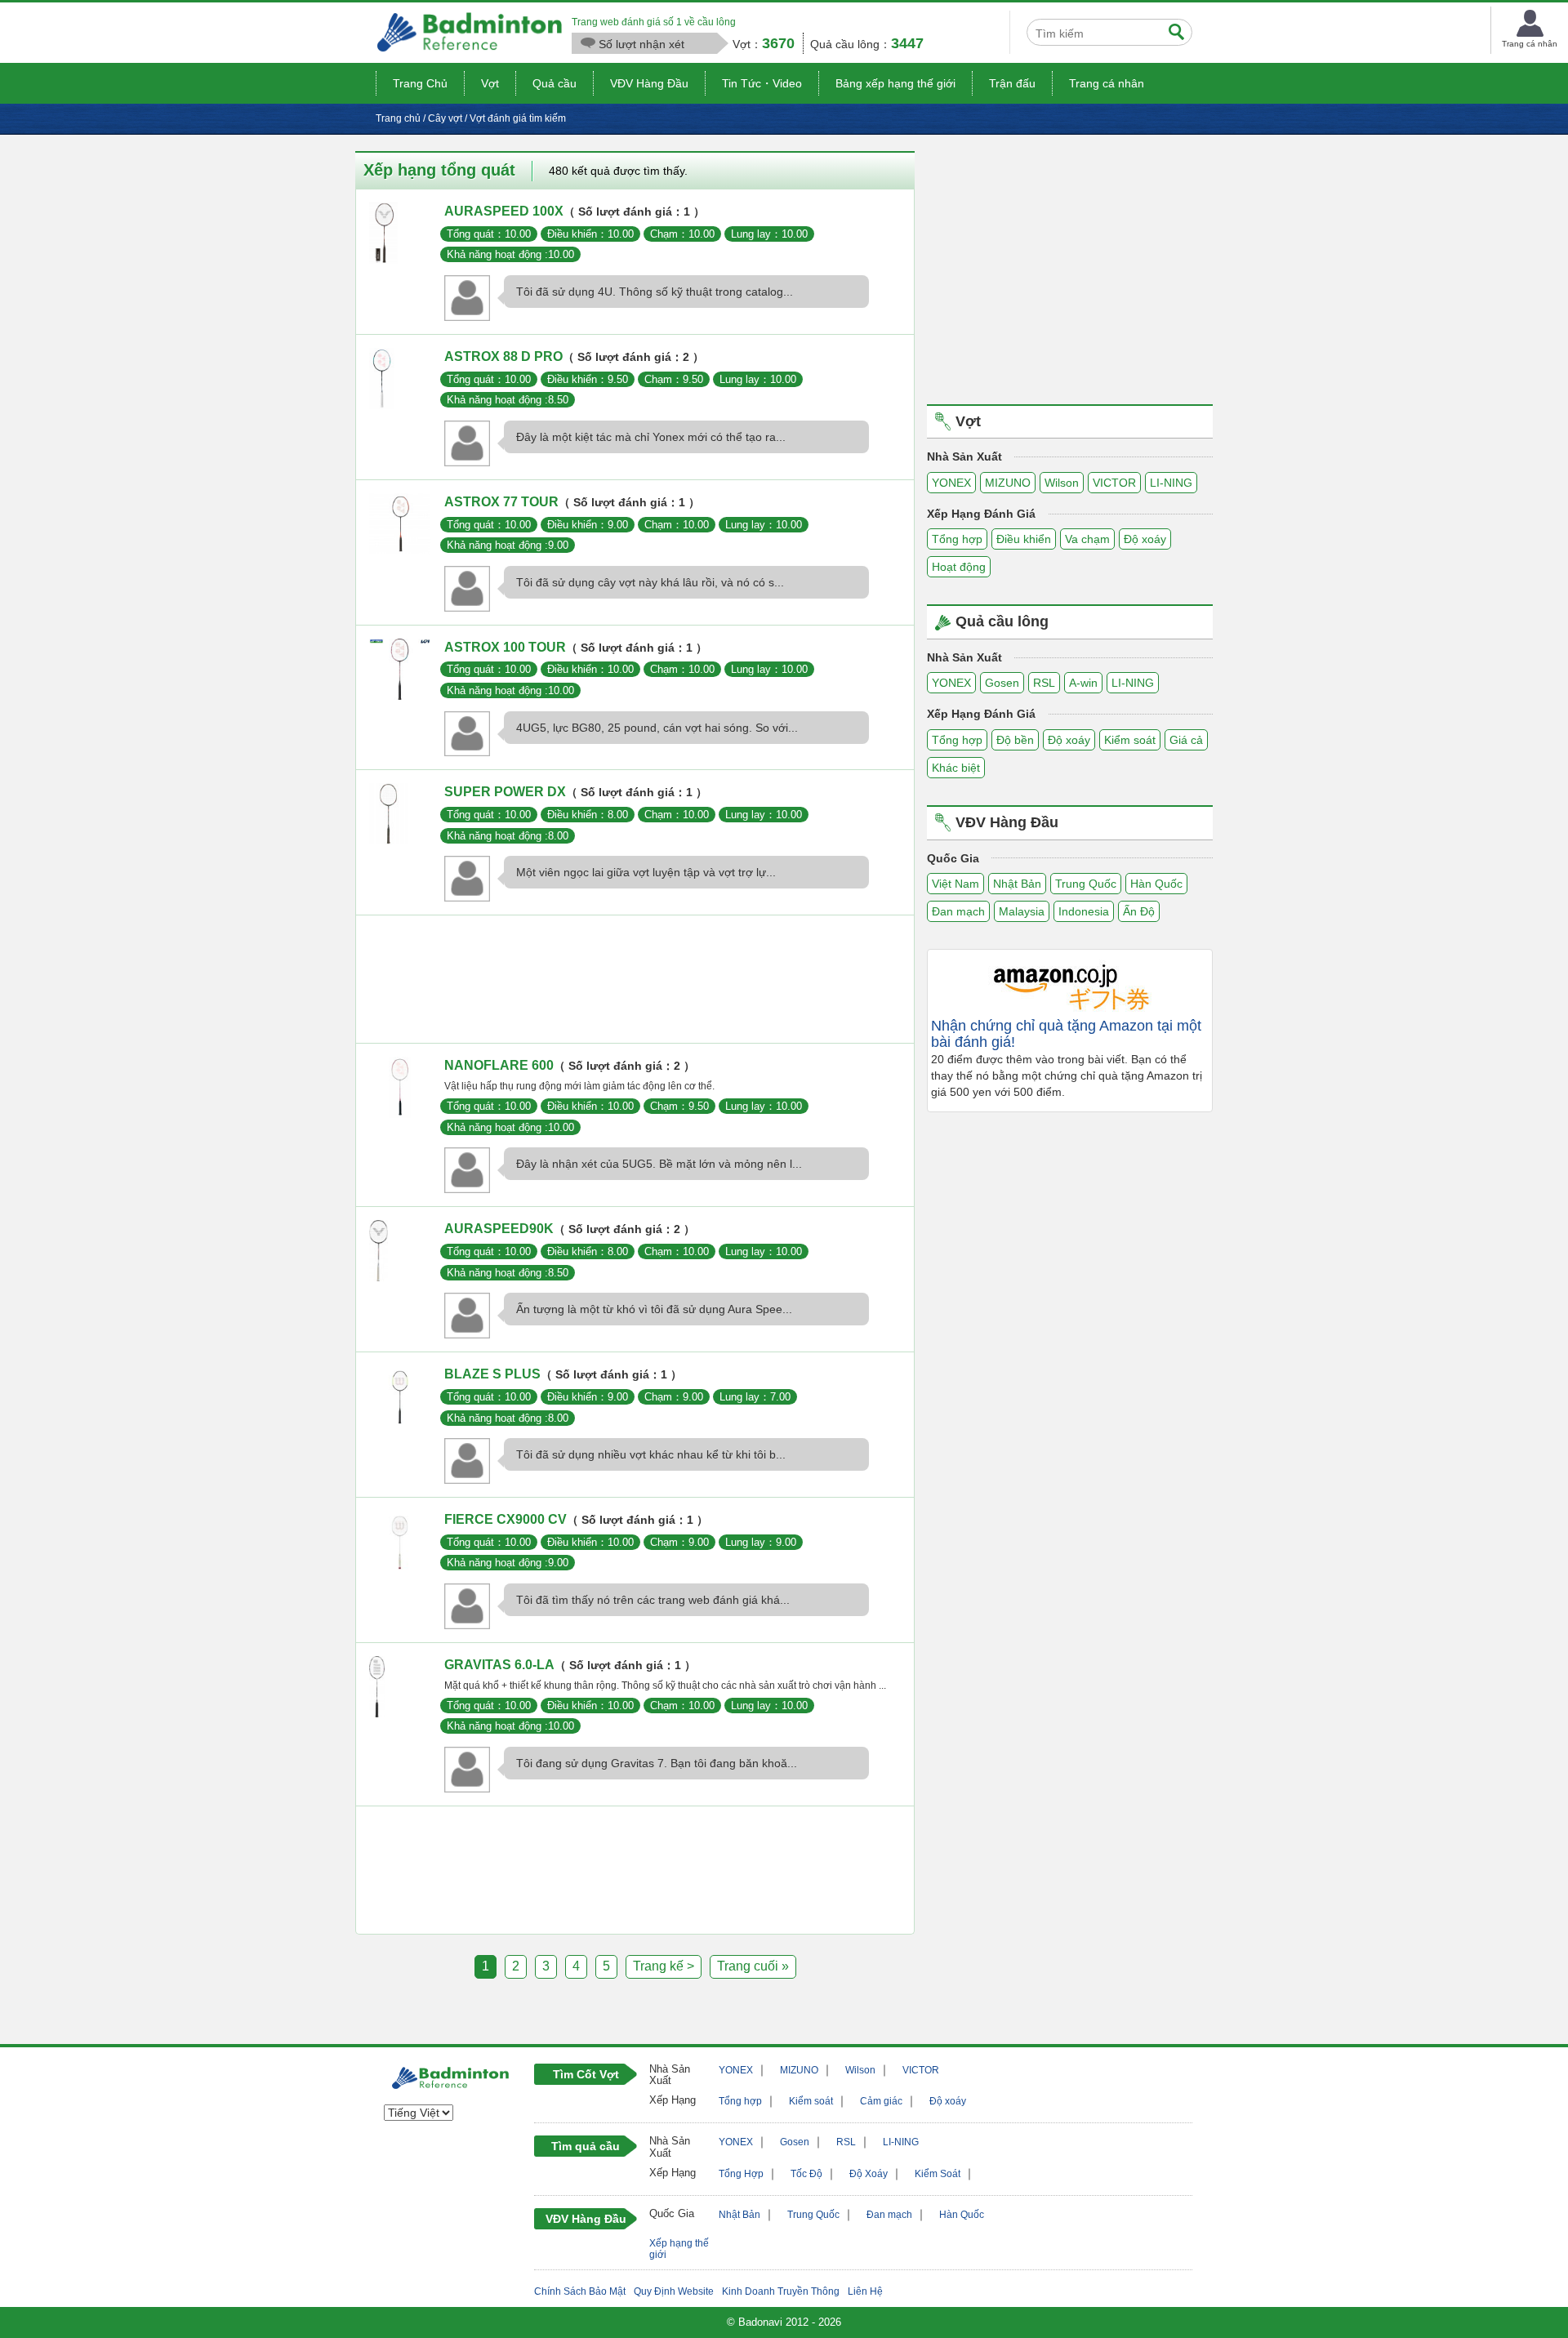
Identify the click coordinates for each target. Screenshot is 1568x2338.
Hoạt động (959, 567)
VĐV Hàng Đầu (649, 83)
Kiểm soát (1130, 740)
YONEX (951, 483)
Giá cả (1186, 740)
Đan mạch (958, 911)
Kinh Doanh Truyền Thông (781, 2291)
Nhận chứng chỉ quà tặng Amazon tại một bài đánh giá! (1066, 1034)
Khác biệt (956, 768)
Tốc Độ (806, 2174)
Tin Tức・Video (762, 83)
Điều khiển (1024, 539)
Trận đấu (1012, 83)
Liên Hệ (865, 2291)
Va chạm (1087, 539)
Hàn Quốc (1156, 884)
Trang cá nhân (1107, 83)
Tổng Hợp (741, 2174)
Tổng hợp (957, 539)
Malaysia (1022, 911)
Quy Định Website (674, 2291)
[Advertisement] (635, 983)
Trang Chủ (420, 83)
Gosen (1002, 683)
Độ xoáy (1145, 539)
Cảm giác (881, 2101)
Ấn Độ (1139, 911)
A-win (1083, 683)
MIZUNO (1008, 483)
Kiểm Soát (938, 2174)
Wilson (1062, 483)
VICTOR (1114, 483)
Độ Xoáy (869, 2174)
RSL (1044, 683)
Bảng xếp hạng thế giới (895, 83)
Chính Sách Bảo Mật (580, 2291)
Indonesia (1084, 911)
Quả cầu (555, 83)
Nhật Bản (1017, 884)
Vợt (490, 83)
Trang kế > (664, 1966)
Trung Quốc (1086, 884)
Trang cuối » (753, 1966)
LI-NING (1171, 483)
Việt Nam (955, 884)
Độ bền (1015, 740)
